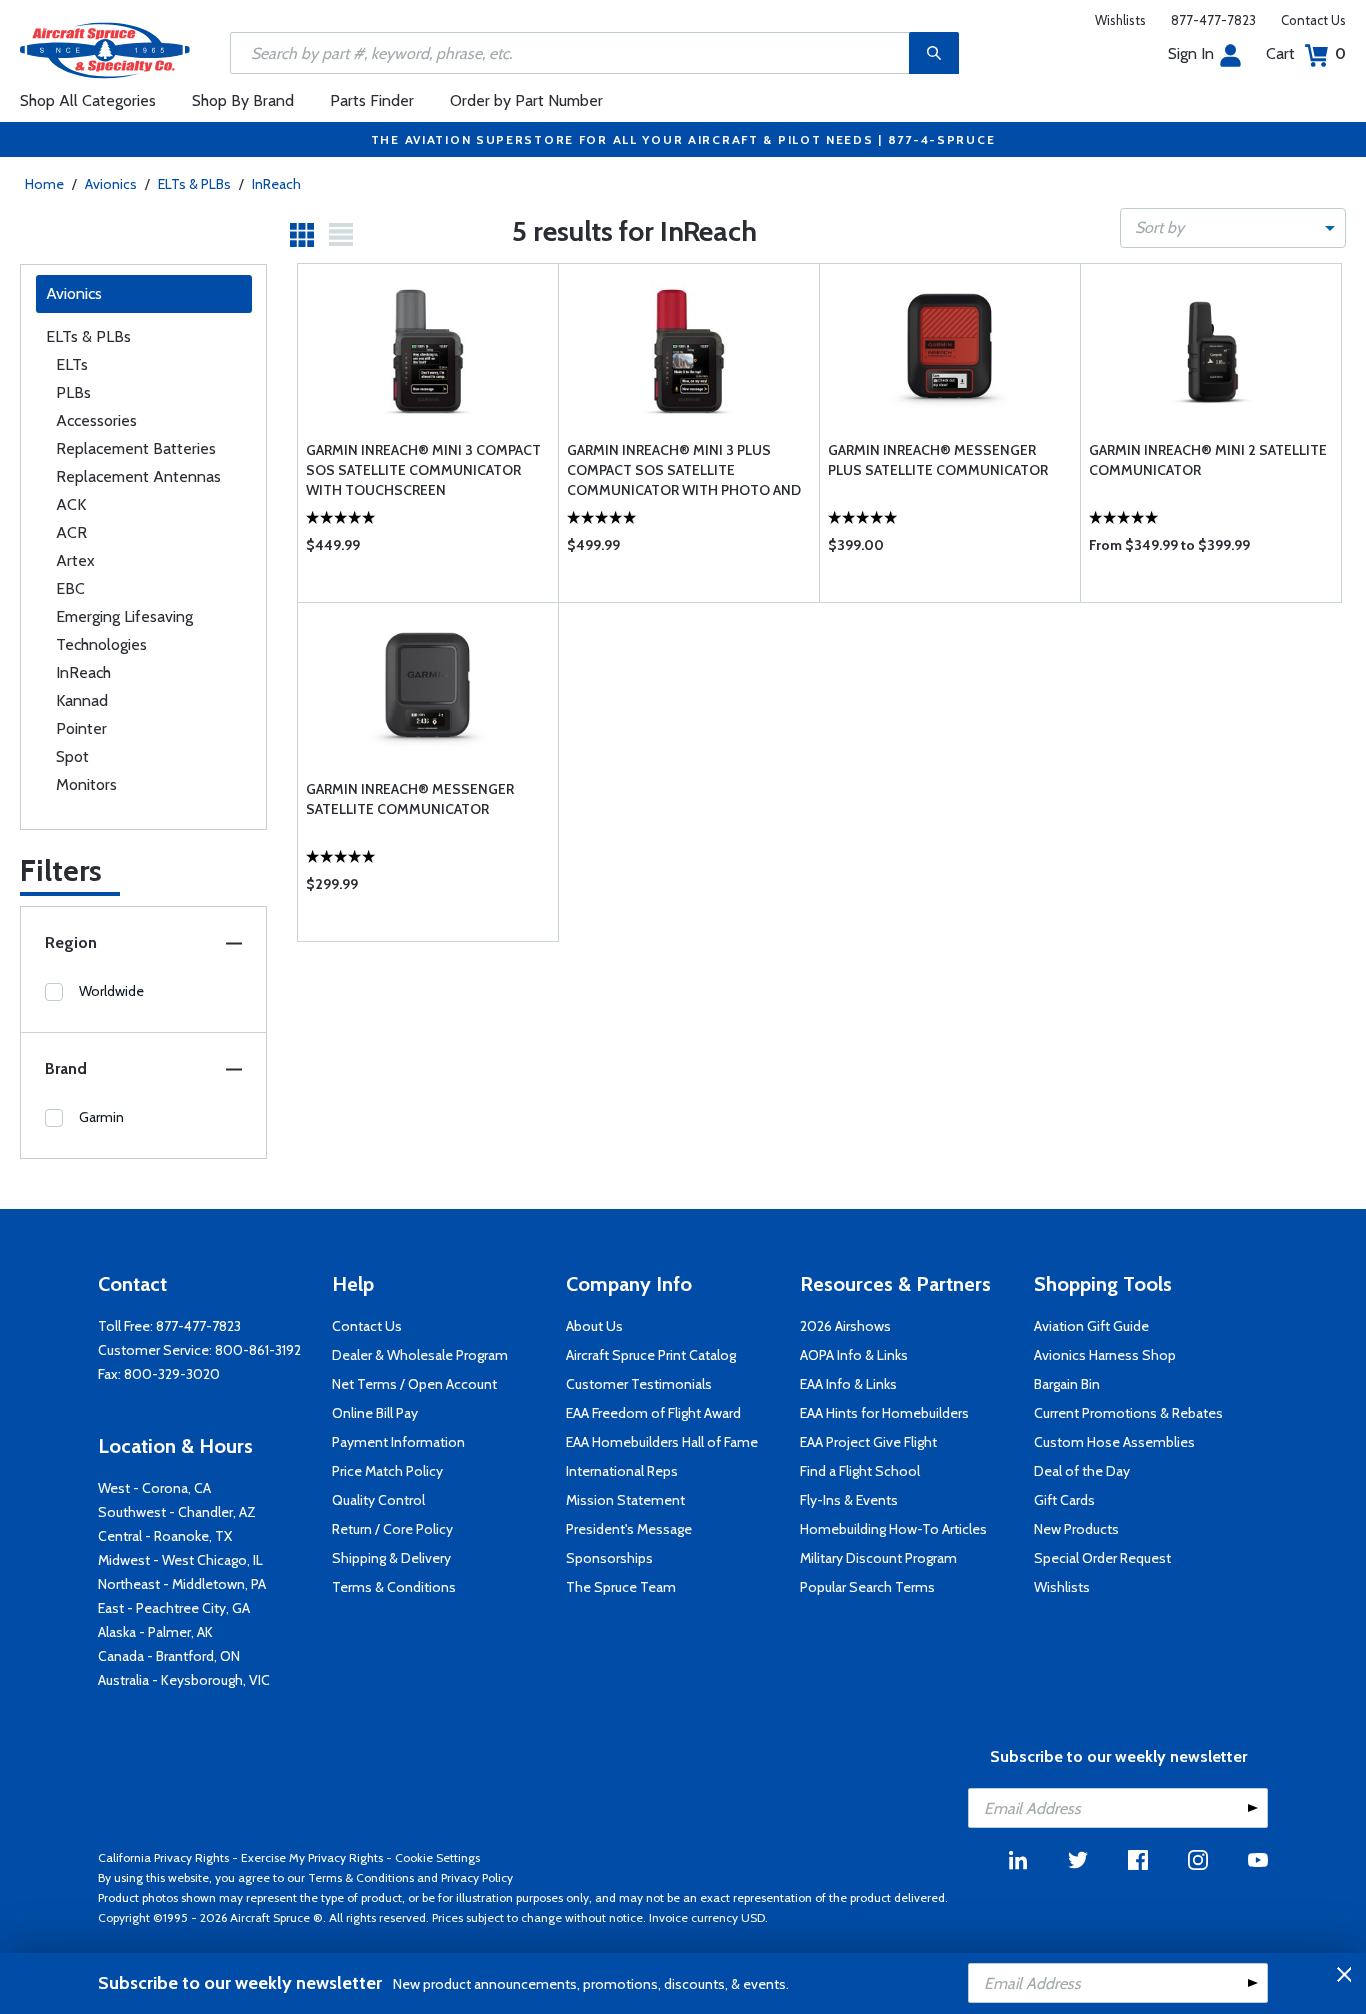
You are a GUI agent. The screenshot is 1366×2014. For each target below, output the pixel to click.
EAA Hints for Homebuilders (884, 1413)
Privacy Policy (477, 1877)
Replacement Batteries (136, 448)
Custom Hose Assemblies (1114, 1442)
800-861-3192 (258, 1350)
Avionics (111, 184)
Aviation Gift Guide (1091, 1326)
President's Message (629, 1529)
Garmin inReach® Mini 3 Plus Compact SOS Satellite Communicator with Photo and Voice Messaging (684, 470)
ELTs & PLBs (194, 184)
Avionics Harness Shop (1105, 1355)
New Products (1076, 1529)
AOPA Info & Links (854, 1355)
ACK (71, 504)
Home (44, 184)
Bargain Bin (1067, 1384)
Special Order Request (1102, 1558)
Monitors (86, 784)
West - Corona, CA (154, 1488)
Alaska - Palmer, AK (155, 1632)
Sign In (1191, 53)
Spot (72, 756)
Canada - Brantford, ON (169, 1656)
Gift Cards (1064, 1500)
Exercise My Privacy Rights (312, 1857)
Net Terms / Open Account (414, 1384)
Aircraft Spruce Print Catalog (651, 1355)
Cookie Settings (437, 1857)
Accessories (96, 420)
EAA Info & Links (848, 1384)
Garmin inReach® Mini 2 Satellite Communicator (1208, 460)
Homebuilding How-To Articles (893, 1529)
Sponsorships (609, 1558)
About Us (594, 1326)
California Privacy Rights (163, 1857)
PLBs (73, 392)
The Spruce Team (621, 1587)
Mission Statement (625, 1500)
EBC (70, 588)
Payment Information (398, 1442)
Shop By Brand (243, 100)
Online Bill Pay (375, 1413)
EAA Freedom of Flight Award (653, 1413)
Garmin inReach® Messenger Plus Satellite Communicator (938, 460)
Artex (75, 560)
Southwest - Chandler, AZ (177, 1512)
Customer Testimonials (639, 1384)
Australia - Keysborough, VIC (184, 1680)
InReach (276, 184)
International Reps (622, 1471)
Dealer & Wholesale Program (420, 1355)
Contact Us (1313, 20)
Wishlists (1120, 20)
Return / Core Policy (392, 1529)
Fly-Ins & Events (849, 1500)
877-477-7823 (1213, 20)
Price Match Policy (387, 1471)
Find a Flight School (860, 1471)
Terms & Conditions (394, 1587)
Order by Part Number (526, 100)
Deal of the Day (1082, 1471)
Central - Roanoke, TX (165, 1536)
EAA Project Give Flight (868, 1442)
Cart (1306, 53)
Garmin (101, 1117)
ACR (71, 532)
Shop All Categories (88, 100)
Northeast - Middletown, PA (182, 1584)
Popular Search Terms (867, 1587)
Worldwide (111, 991)
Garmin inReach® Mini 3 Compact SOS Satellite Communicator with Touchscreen (423, 470)
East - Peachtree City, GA (174, 1608)
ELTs (72, 364)
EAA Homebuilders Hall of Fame (662, 1442)
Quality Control (378, 1500)
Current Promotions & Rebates (1128, 1413)
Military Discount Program (878, 1558)
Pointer (81, 728)
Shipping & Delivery (391, 1558)
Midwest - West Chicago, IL (180, 1560)
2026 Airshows (845, 1326)
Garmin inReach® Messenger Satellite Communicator (410, 799)
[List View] (341, 235)
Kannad (82, 700)
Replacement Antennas (138, 476)
